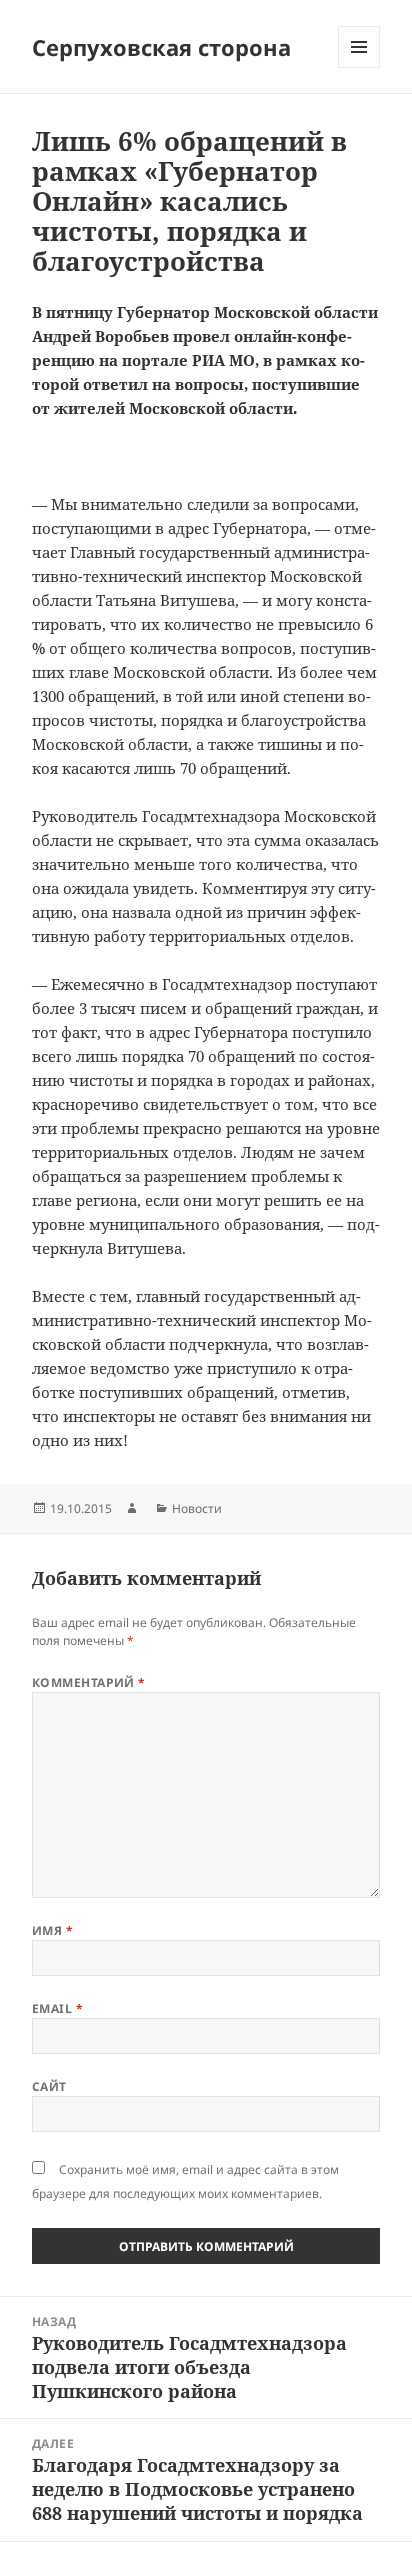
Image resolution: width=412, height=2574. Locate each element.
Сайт (49, 2086)
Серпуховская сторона (161, 47)
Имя (52, 1930)
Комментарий (89, 1682)
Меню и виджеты (359, 67)
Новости (197, 1508)
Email (57, 2008)
